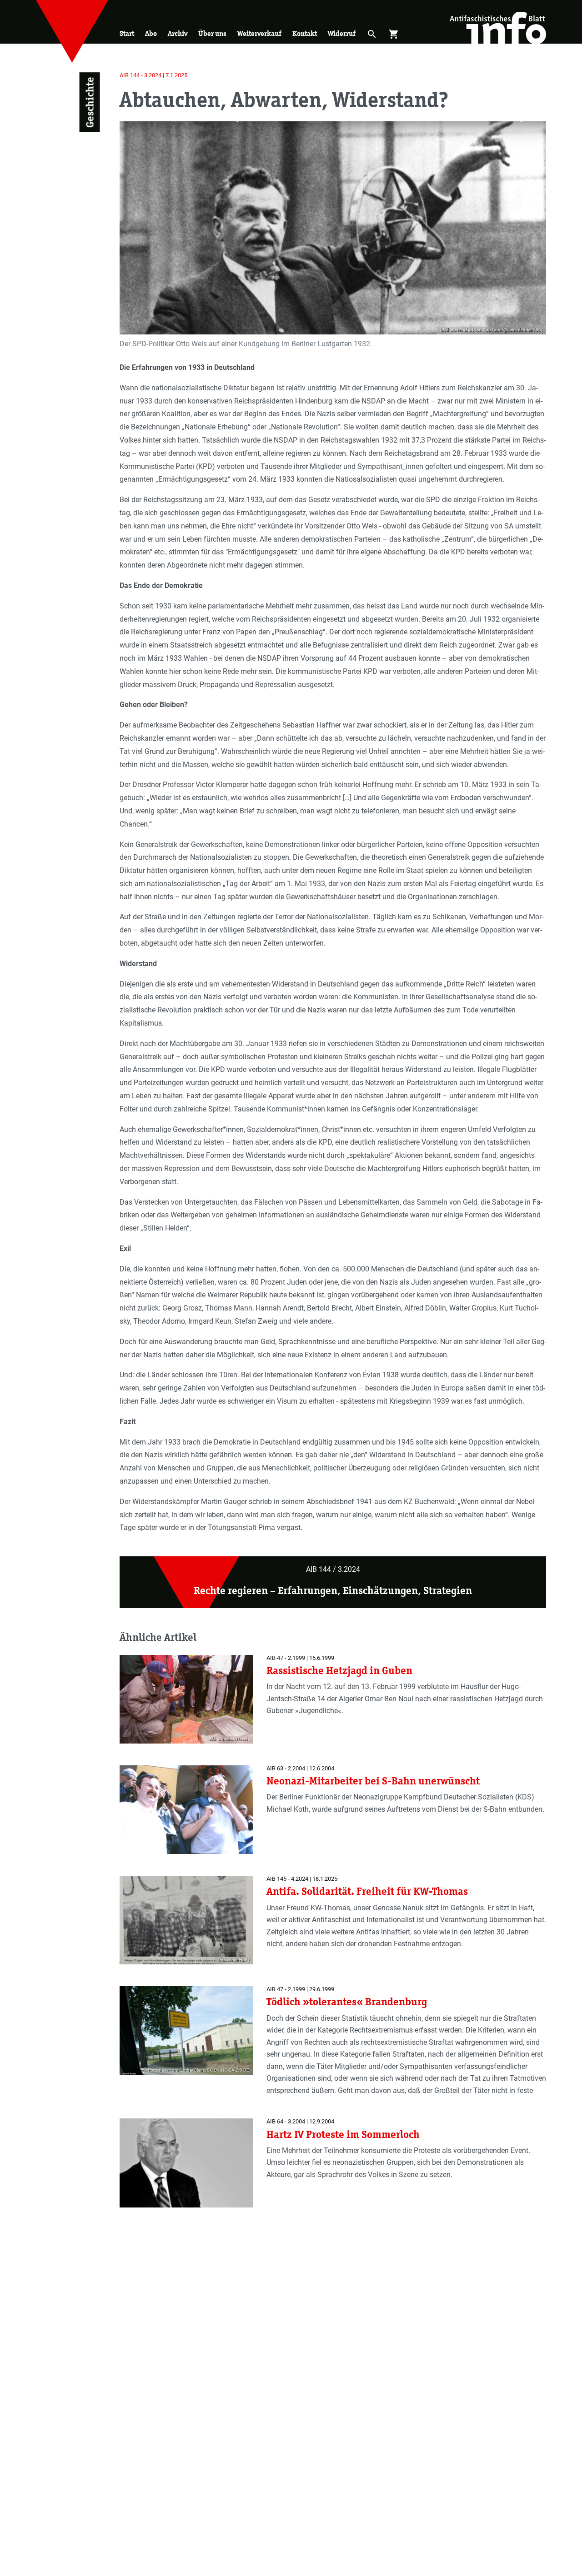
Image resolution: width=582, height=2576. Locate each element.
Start (127, 33)
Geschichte (89, 102)
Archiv (178, 33)
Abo (151, 33)
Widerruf (342, 33)
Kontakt (305, 33)
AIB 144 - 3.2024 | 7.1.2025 (153, 75)
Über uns (212, 33)
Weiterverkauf (259, 33)
